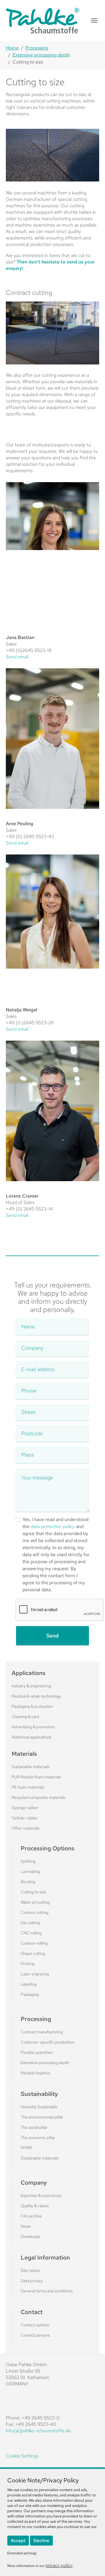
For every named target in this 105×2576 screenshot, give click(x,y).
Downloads (30, 2236)
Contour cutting (35, 1912)
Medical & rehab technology (36, 1696)
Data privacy (32, 2281)
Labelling (29, 1984)
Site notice (30, 2270)
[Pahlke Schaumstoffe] (43, 20)
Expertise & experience (41, 2195)
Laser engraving (35, 1974)
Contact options (35, 2325)
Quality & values (35, 2206)
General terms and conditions (47, 2291)
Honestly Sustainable (39, 2107)
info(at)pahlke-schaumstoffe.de (38, 2431)
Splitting (28, 1861)
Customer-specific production (47, 2042)
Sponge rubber (25, 1808)
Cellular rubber (25, 1818)
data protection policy (53, 1526)
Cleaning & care (26, 1717)
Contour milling (34, 1943)
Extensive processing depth (45, 2063)
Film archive (31, 2216)
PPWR (26, 2148)
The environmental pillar (42, 2117)
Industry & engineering (31, 1686)
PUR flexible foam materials (36, 1777)
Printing (28, 1964)
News (26, 2226)
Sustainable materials (30, 1767)
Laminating (30, 1871)
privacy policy (59, 2565)
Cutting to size (33, 1892)
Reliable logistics (35, 2073)
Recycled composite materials (38, 1797)
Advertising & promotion (33, 1727)
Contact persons (35, 2335)
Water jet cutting (35, 1902)
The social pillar (34, 2127)
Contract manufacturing (42, 2032)
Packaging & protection (32, 1706)
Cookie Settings (22, 2456)
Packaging (30, 1994)
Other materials (26, 1828)
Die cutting (30, 1923)
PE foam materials (28, 1787)
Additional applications (32, 1737)
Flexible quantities (37, 2052)
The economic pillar (38, 2137)
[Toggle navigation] (94, 20)
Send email (17, 657)
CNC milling (31, 1933)
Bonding (28, 1882)
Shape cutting (33, 1953)
